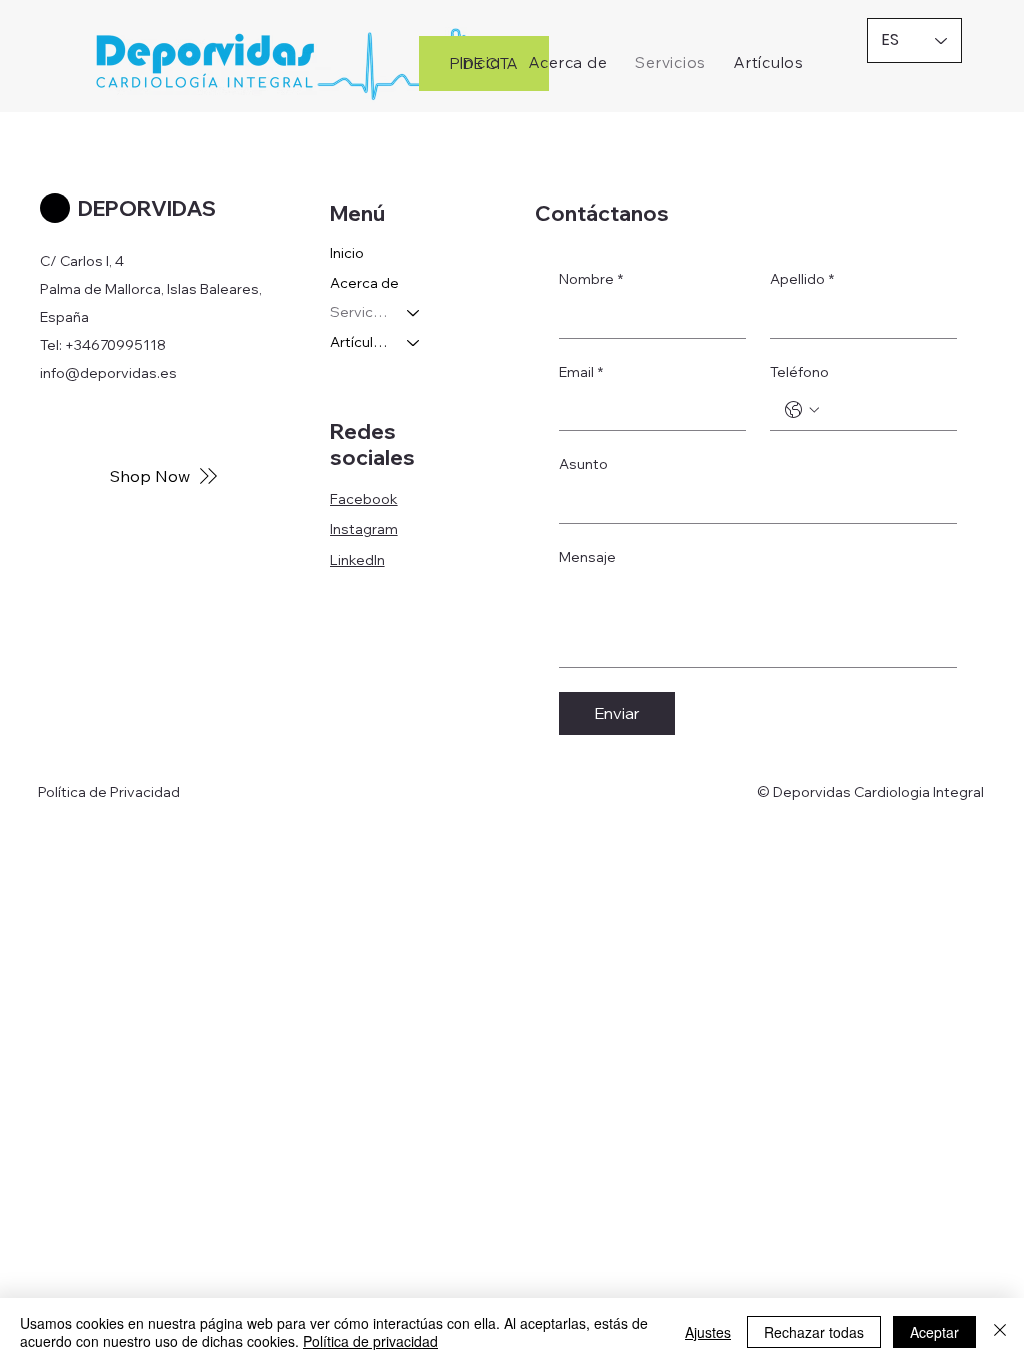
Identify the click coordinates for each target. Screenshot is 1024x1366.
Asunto (583, 464)
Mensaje (587, 557)
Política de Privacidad (109, 792)
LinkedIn (357, 560)
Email (581, 372)
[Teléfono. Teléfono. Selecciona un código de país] (802, 410)
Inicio (347, 253)
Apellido (802, 279)
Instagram (364, 529)
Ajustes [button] (708, 1332)
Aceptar (934, 1332)
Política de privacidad (370, 1341)
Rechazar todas (814, 1332)
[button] (769, 62)
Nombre (591, 279)
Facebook (364, 499)
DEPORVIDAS (147, 208)
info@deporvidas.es (108, 373)
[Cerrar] (1000, 1332)
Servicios (359, 312)
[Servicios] (414, 313)
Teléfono (799, 372)
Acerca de (364, 283)
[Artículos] (414, 343)
